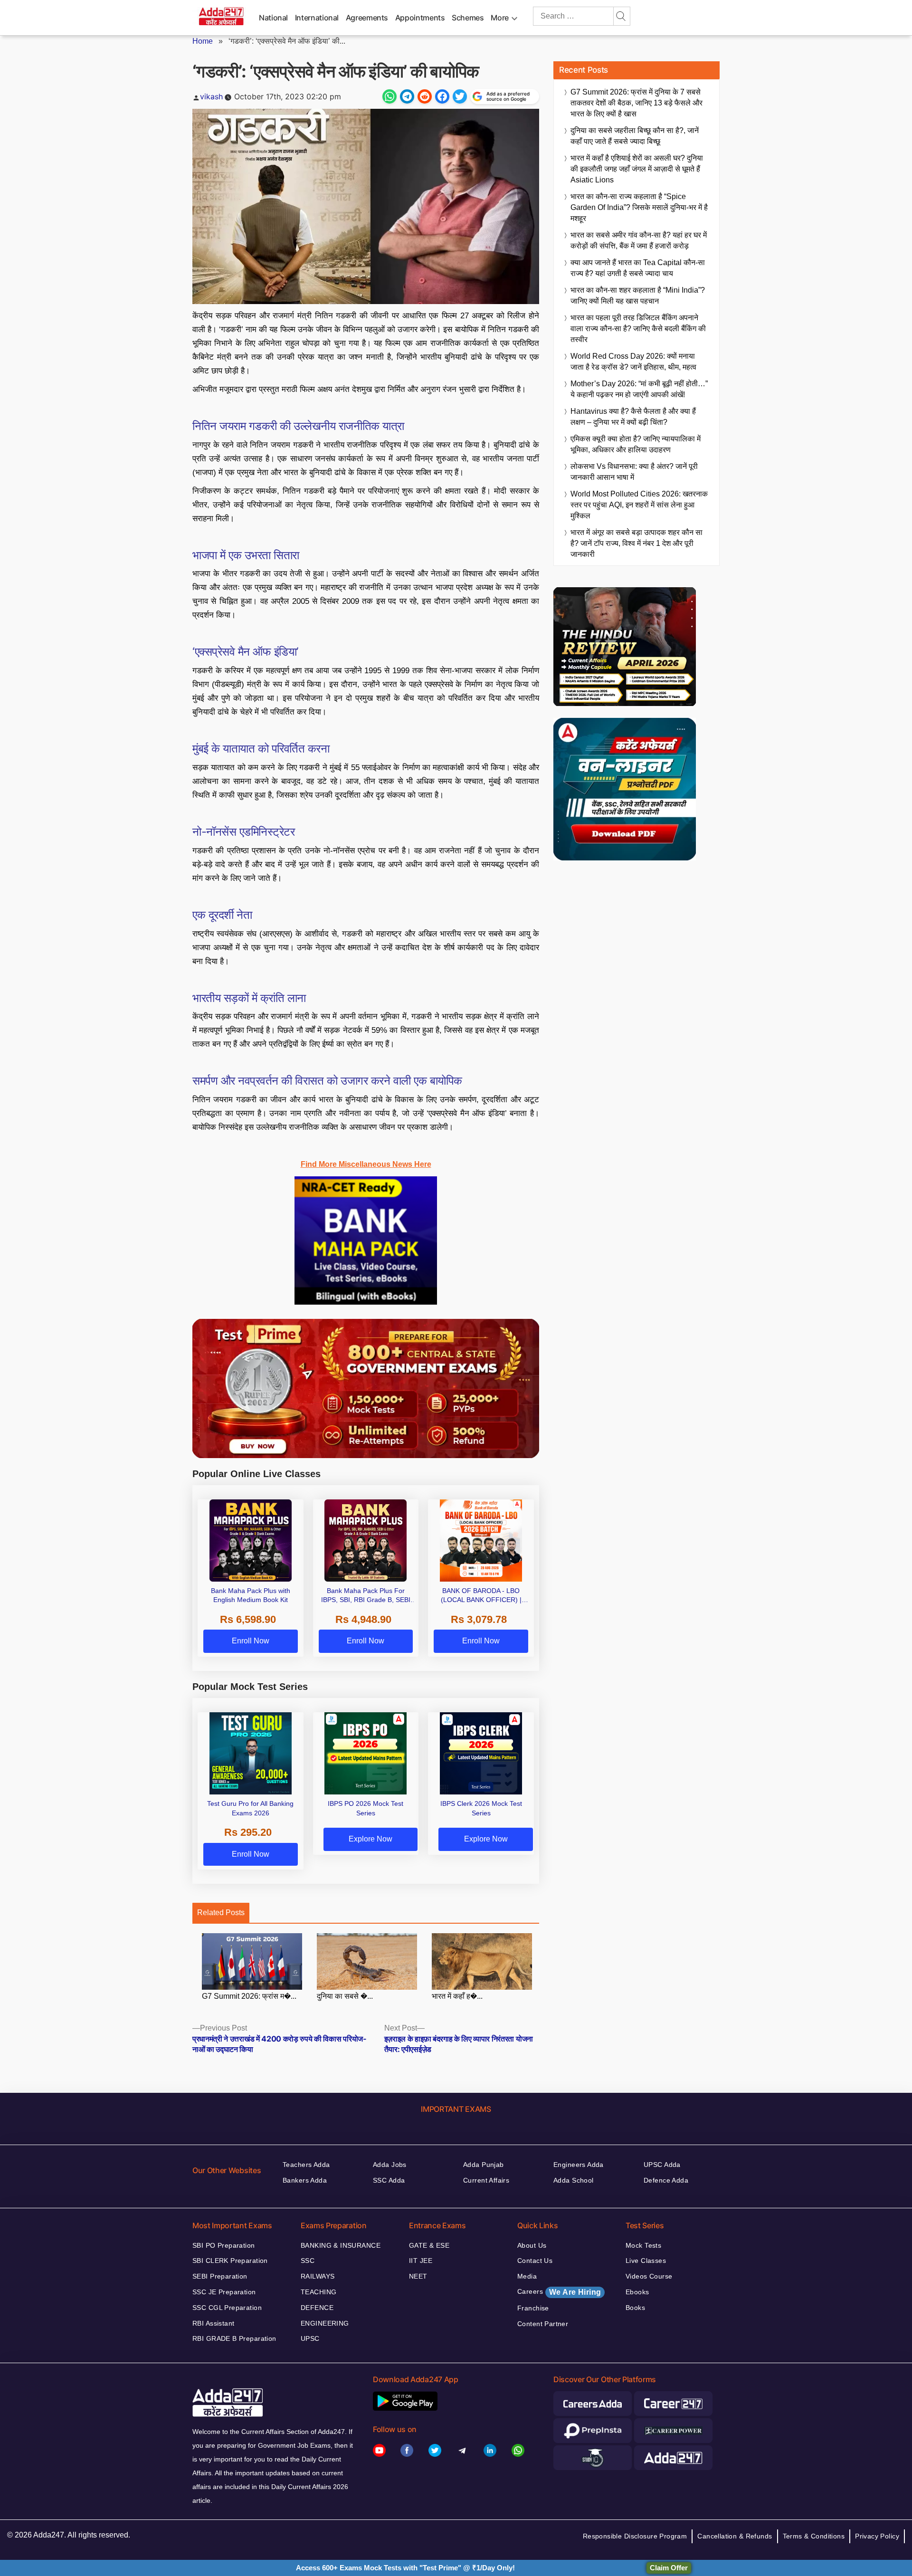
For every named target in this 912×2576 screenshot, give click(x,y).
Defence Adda (666, 2180)
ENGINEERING (325, 2323)
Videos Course (649, 2276)
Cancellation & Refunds (735, 2536)
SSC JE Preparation (224, 2292)
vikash (211, 96)
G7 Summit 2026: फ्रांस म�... (249, 1996)
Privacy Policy (877, 2536)
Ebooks (637, 2292)
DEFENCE (317, 2308)
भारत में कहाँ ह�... (457, 1996)
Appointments (420, 18)
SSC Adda (389, 2180)
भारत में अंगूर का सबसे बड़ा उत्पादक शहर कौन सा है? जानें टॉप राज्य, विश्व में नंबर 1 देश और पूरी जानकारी (636, 543)
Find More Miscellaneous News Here (366, 1164)
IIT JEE (421, 2261)
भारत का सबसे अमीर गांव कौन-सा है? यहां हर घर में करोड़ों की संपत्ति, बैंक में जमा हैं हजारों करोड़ (639, 240)
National (273, 18)
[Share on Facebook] (442, 96)
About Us (532, 2245)
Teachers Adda (306, 2165)
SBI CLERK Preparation (230, 2261)
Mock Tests (643, 2245)
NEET (418, 2276)
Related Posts (221, 1913)
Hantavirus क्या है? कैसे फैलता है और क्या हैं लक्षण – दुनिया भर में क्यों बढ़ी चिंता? (633, 417)
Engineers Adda (579, 2165)
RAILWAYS (318, 2276)
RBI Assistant (213, 2323)
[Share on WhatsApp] (389, 96)
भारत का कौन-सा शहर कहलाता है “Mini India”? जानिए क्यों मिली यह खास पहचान (638, 296)
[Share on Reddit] (425, 96)
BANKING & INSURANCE (341, 2245)
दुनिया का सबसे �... (345, 1996)
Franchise (533, 2308)
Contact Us (535, 2261)
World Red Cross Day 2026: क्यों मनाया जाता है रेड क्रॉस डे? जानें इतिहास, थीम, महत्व (633, 362)
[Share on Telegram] (407, 96)
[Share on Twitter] (460, 96)
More (500, 18)
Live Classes (646, 2261)
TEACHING (318, 2292)
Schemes (468, 18)
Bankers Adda (305, 2180)
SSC (308, 2261)
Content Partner (543, 2324)
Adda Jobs (390, 2165)
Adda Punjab (484, 2165)
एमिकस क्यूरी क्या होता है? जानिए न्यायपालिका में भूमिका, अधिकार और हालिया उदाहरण (636, 444)
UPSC (310, 2338)
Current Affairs (486, 2180)
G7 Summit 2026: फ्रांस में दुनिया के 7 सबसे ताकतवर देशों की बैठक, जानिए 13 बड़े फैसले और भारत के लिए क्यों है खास (636, 103)
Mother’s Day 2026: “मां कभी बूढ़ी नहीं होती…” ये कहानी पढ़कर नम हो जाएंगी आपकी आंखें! (639, 389)
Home (203, 41)
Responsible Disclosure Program (635, 2536)
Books (635, 2308)
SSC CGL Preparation (227, 2308)
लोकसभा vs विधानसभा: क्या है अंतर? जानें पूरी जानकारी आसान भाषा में (634, 472)
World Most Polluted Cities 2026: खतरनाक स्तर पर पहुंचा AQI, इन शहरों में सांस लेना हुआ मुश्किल (639, 505)
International (317, 18)
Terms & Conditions (814, 2536)
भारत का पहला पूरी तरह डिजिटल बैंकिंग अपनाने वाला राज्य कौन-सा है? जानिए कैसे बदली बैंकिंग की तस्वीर (638, 329)
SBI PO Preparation (224, 2245)
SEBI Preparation (220, 2276)
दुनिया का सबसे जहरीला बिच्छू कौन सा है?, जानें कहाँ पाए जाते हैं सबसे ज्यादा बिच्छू (635, 136)
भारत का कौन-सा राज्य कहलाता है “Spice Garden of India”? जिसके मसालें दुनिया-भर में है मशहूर (639, 207)
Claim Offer (669, 2568)
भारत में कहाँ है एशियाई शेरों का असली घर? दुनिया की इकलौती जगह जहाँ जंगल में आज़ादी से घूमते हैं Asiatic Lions (637, 169)
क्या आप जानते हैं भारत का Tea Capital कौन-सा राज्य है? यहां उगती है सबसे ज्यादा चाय (638, 268)
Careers (559, 2292)
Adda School (574, 2180)
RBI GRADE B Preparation (234, 2338)
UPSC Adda (662, 2165)
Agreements (367, 18)
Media (527, 2276)
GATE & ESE (429, 2245)
